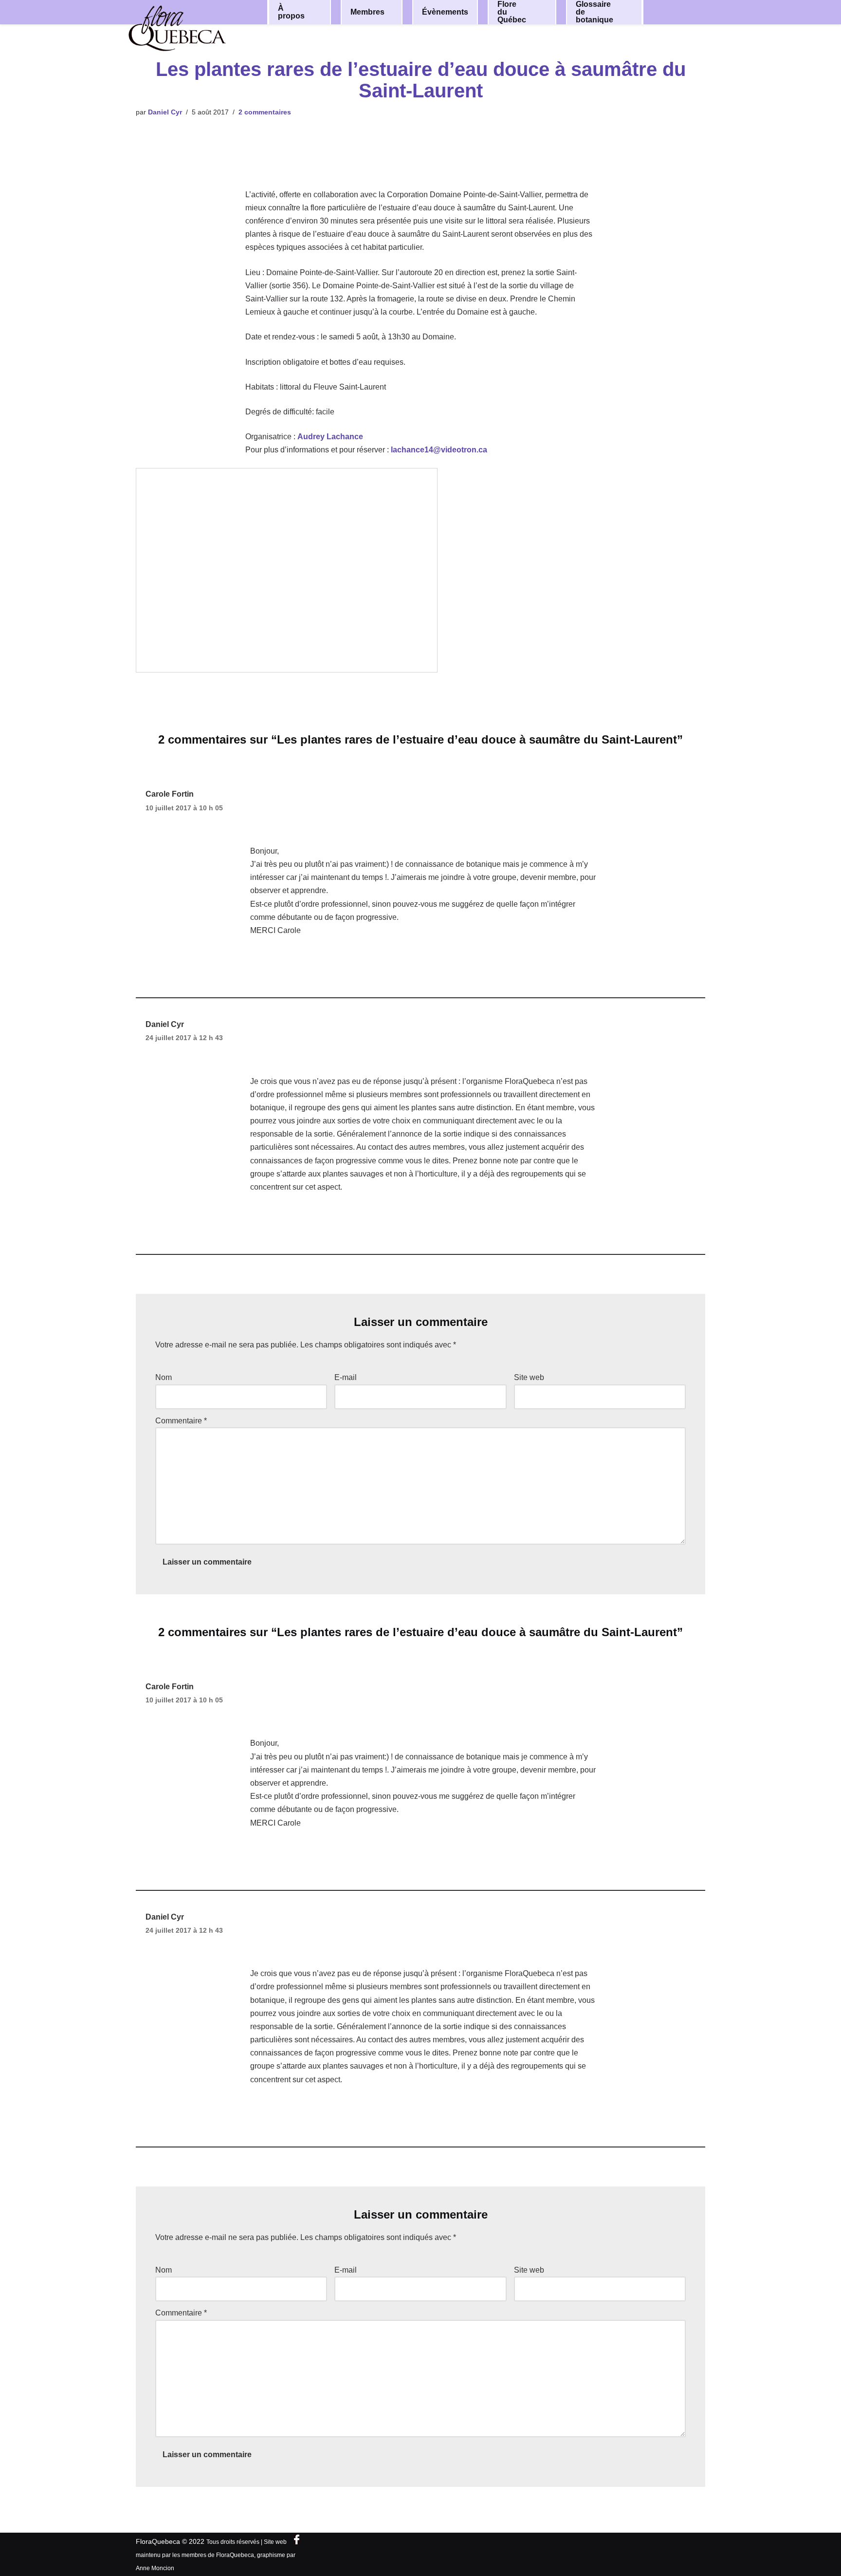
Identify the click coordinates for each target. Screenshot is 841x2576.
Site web (529, 1377)
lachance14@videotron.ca (439, 450)
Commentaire (181, 1421)
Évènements (445, 12)
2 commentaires (265, 112)
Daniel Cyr (165, 112)
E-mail (346, 1377)
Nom (164, 1377)
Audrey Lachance (330, 437)
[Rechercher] (687, 11)
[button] (317, 12)
